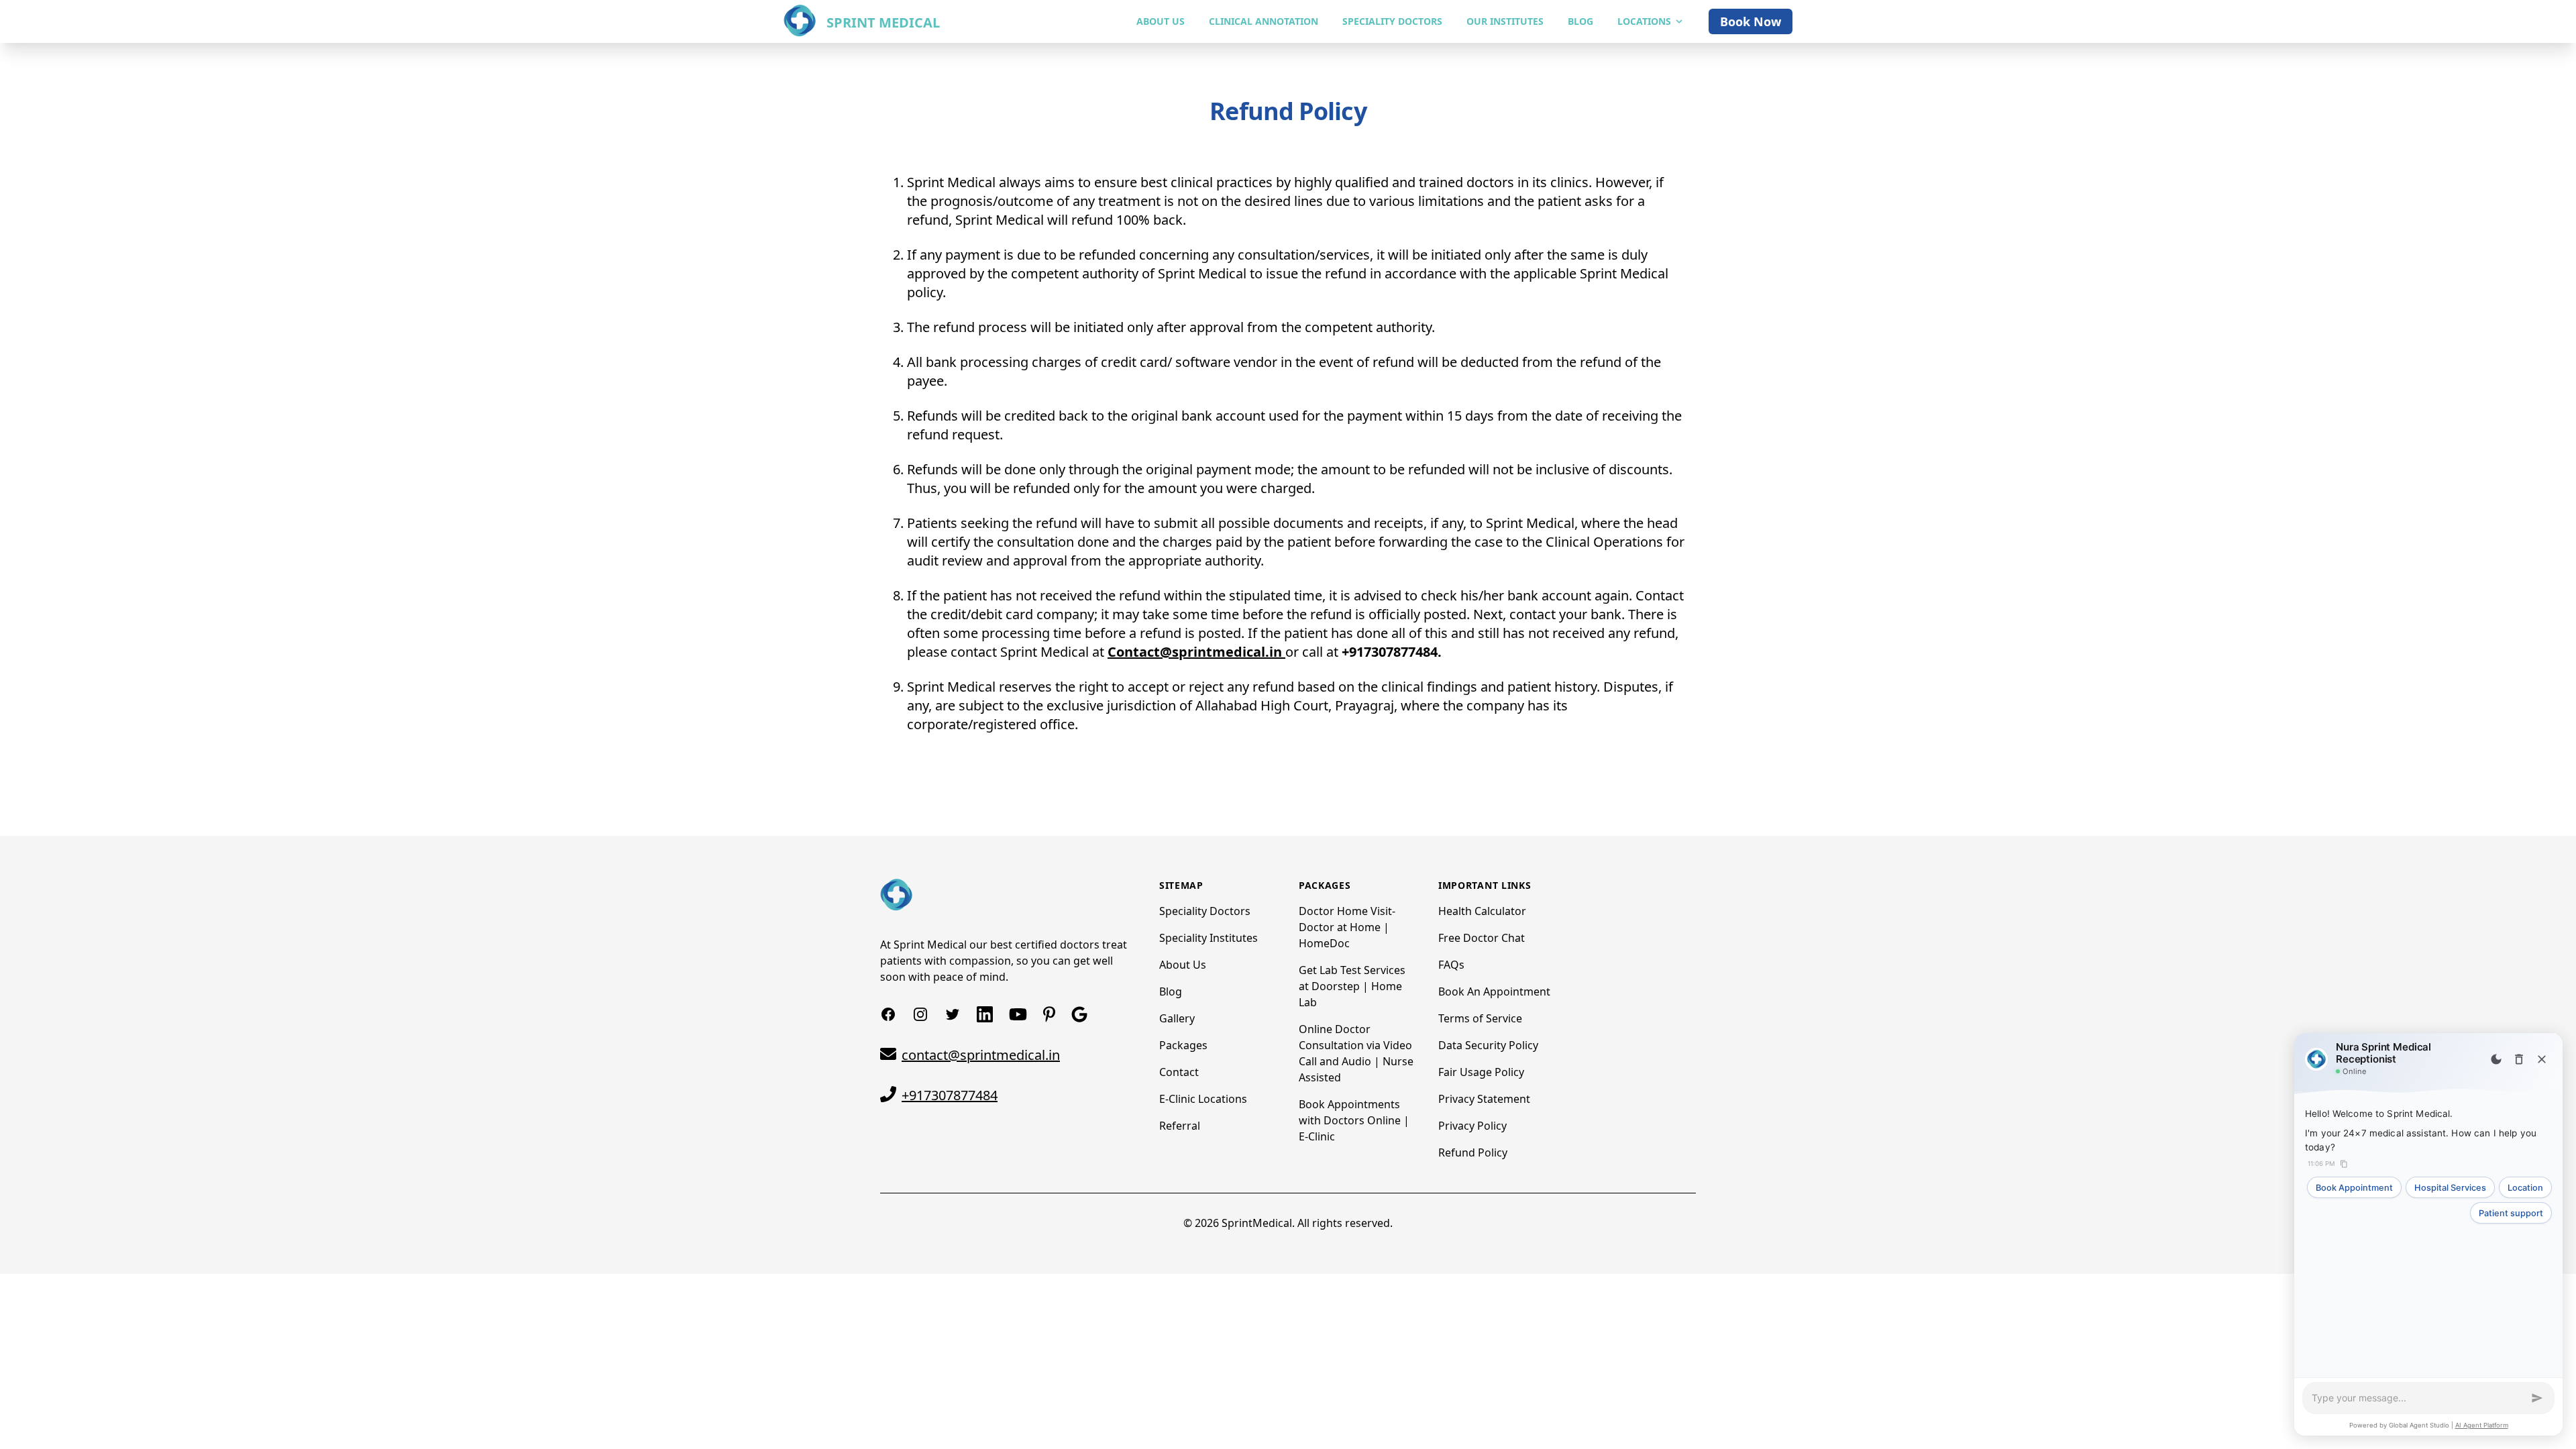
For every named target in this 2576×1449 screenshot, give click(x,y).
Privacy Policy (1472, 1126)
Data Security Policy (1488, 1045)
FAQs (1451, 965)
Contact (1179, 1072)
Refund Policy (1473, 1152)
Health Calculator (1482, 911)
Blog (1171, 991)
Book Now (1751, 21)
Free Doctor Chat (1482, 938)
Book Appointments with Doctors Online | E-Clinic (1354, 1120)
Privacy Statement (1484, 1099)
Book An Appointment (1494, 991)
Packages (1183, 1045)
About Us (1183, 965)
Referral (1180, 1126)
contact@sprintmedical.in (981, 1055)
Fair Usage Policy (1481, 1072)
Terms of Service (1480, 1018)
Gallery (1177, 1018)
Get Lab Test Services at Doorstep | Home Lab (1352, 986)
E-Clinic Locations (1203, 1099)
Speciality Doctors (1205, 911)
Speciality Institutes (1209, 938)
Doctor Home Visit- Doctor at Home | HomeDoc (1347, 927)
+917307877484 (950, 1095)
